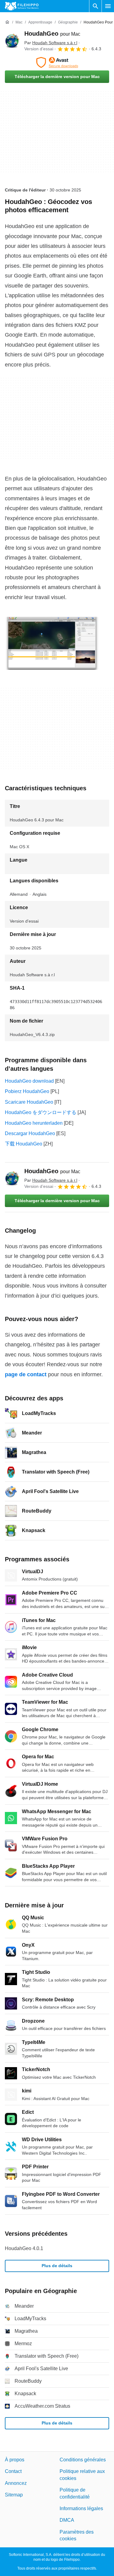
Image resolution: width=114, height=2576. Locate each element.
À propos (15, 2460)
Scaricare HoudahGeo (29, 1102)
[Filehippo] (22, 6)
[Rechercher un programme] (95, 6)
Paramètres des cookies (77, 2535)
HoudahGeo (52, 34)
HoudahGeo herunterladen (34, 1123)
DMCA (67, 2520)
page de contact (26, 1374)
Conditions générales (83, 2460)
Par (51, 43)
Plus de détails (57, 2266)
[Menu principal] (108, 6)
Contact (13, 2471)
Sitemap (14, 2495)
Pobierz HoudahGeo (27, 1091)
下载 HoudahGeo (24, 1144)
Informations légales (81, 2508)
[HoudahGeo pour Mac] (12, 41)
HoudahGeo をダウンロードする (41, 1112)
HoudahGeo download (29, 1081)
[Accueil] (7, 22)
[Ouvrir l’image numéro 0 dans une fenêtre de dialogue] (52, 643)
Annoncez (16, 2483)
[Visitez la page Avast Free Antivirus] (57, 63)
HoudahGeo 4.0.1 (24, 2248)
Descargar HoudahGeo (30, 1133)
